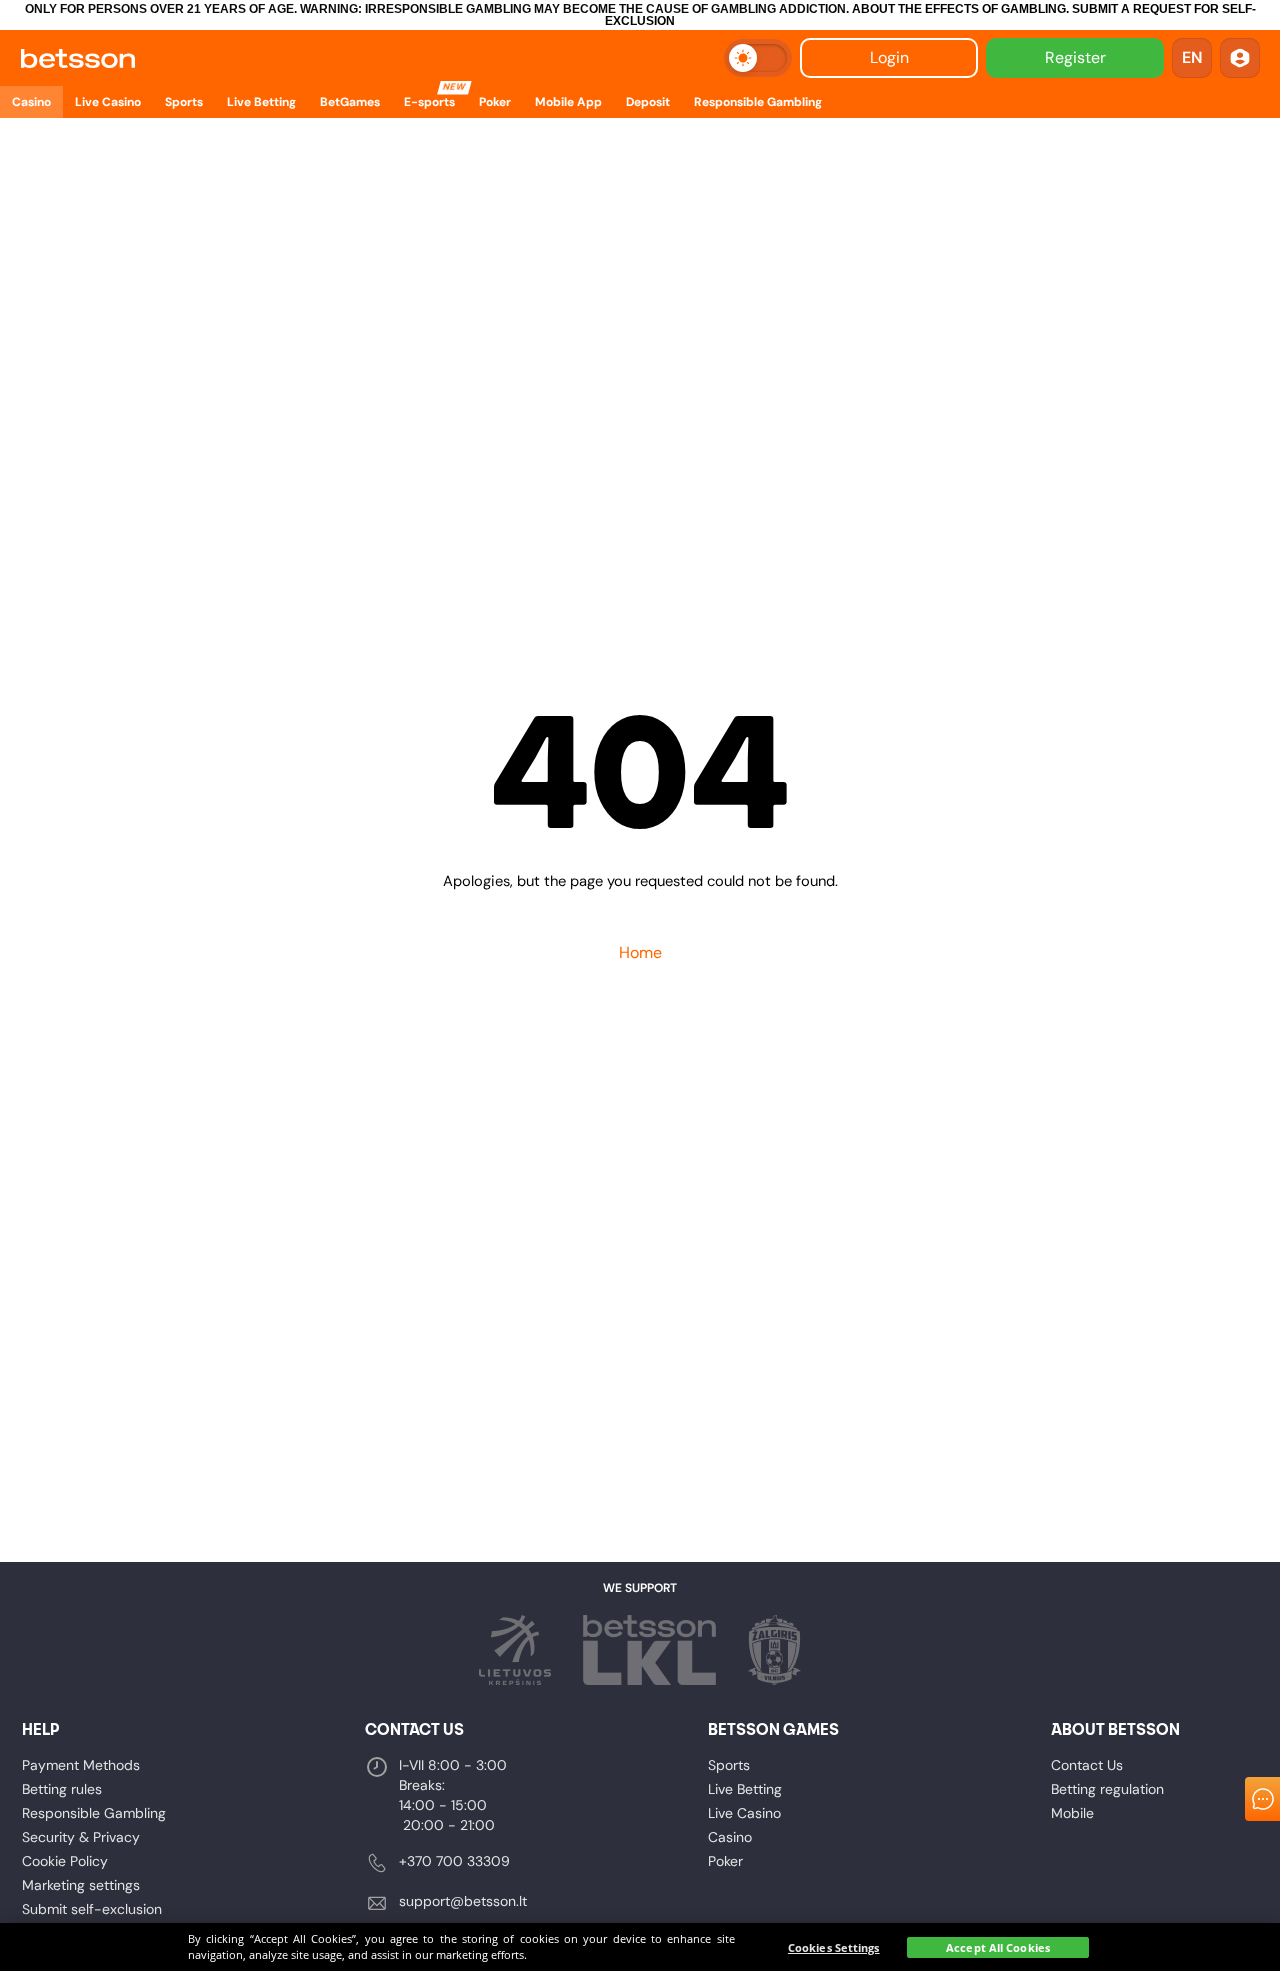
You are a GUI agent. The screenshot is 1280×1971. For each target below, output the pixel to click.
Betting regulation (1107, 1789)
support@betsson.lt (463, 1901)
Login (889, 57)
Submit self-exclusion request (92, 1919)
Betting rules (62, 1789)
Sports (729, 1765)
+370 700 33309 (454, 1861)
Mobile (1072, 1813)
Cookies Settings (834, 1947)
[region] (640, 1947)
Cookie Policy (65, 1861)
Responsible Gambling (94, 1813)
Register (1075, 57)
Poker (725, 1861)
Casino (730, 1837)
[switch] (758, 58)
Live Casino (744, 1813)
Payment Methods (81, 1765)
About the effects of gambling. (960, 9)
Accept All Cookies (998, 1947)
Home (640, 952)
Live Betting (745, 1789)
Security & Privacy (81, 1837)
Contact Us (1087, 1765)
